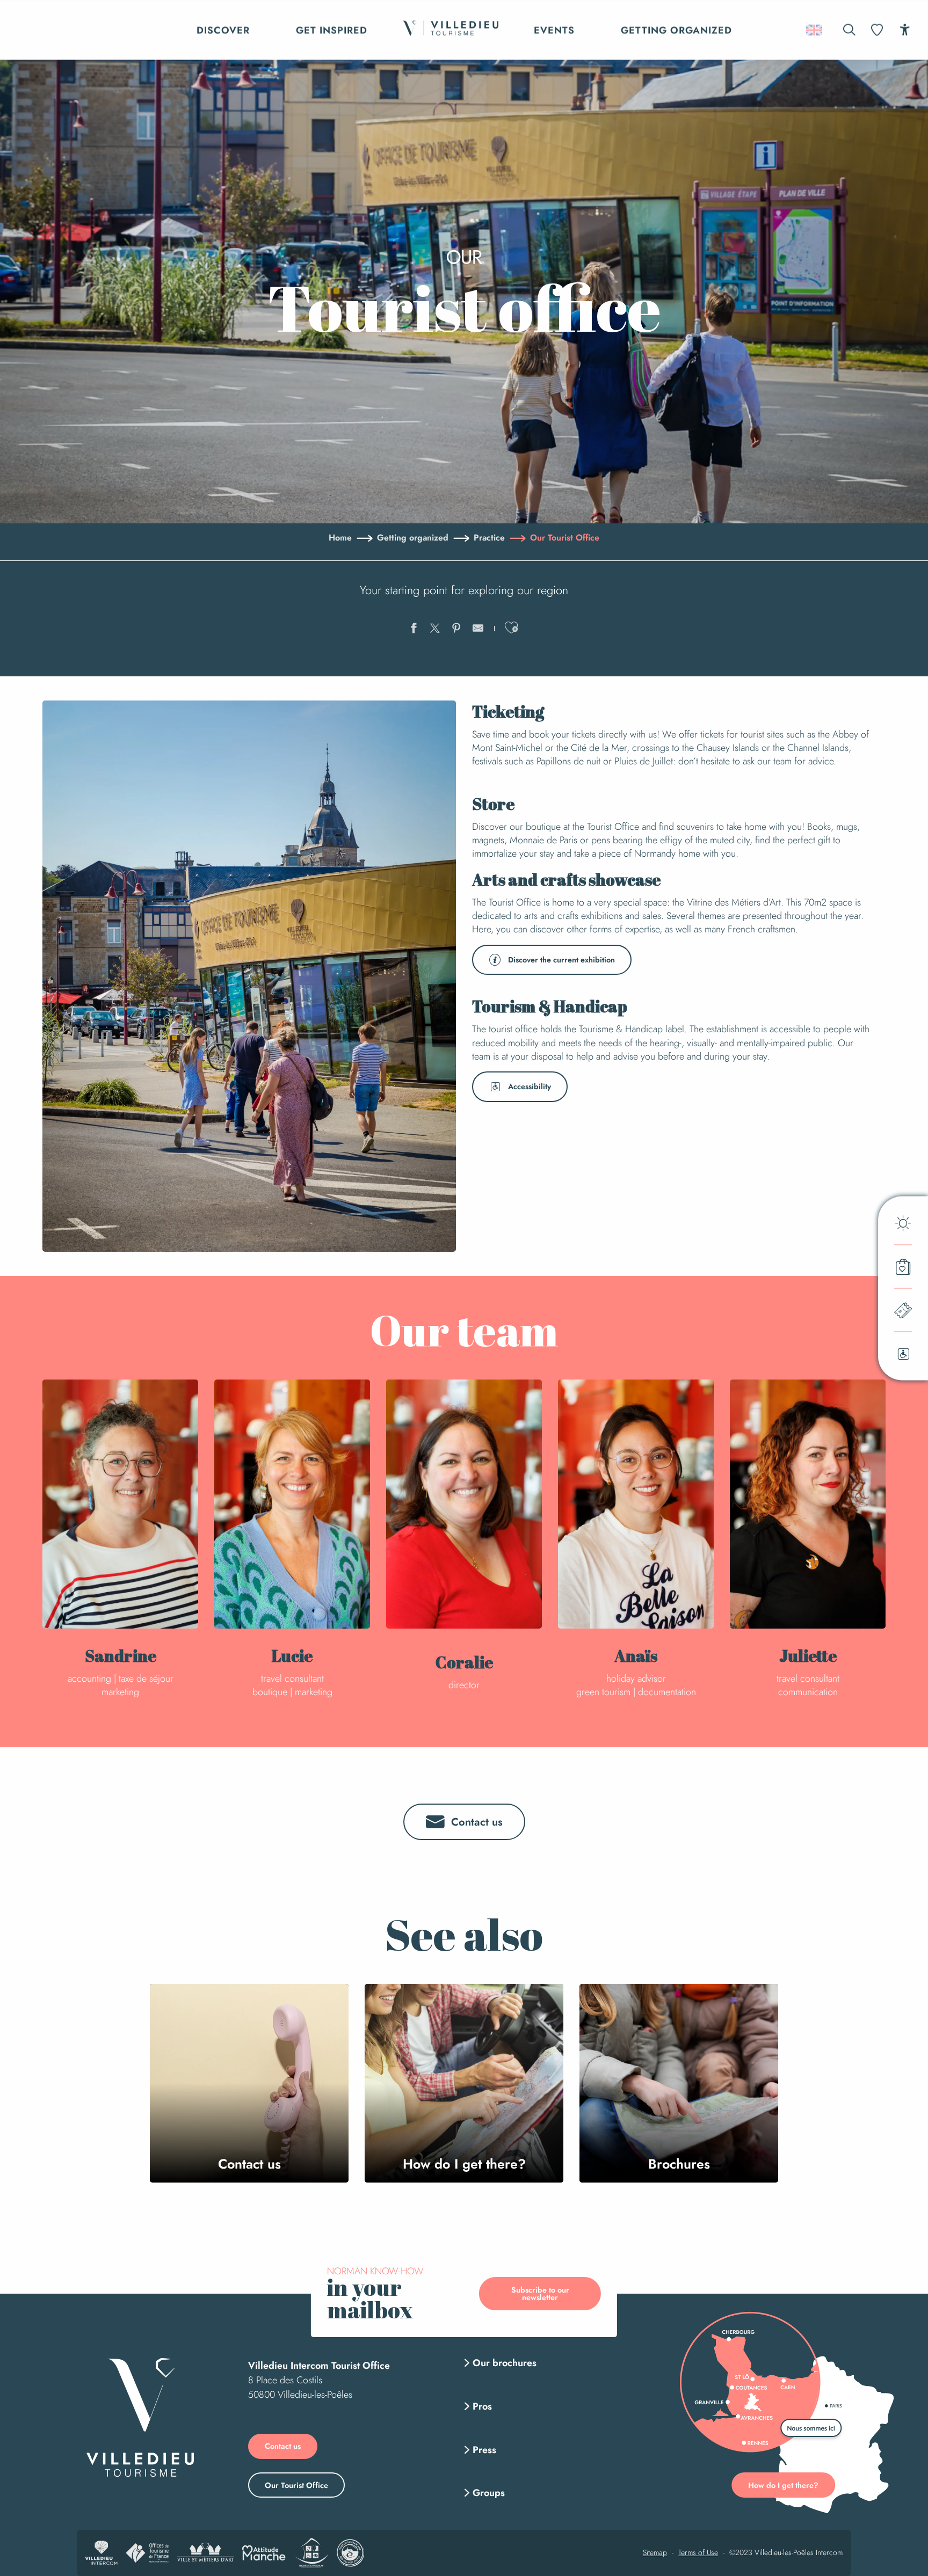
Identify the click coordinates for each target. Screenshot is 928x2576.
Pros (482, 2406)
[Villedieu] (140, 2417)
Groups (489, 2493)
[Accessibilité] (905, 29)
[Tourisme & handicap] (311, 2553)
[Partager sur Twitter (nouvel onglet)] (435, 630)
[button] (849, 30)
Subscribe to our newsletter (540, 2294)
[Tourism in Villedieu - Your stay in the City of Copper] (451, 30)
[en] (815, 30)
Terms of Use (698, 2553)
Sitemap (655, 2553)
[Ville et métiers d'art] (205, 2553)
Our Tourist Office (296, 2485)
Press (484, 2450)
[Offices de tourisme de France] (147, 2553)
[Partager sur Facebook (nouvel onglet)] (414, 630)
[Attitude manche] (264, 2553)
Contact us (283, 2446)
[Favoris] (878, 30)
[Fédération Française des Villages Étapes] (350, 2553)
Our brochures (505, 2363)
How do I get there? (783, 2485)
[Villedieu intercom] (102, 2553)
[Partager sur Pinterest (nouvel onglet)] (456, 630)
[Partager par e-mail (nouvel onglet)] (478, 630)
